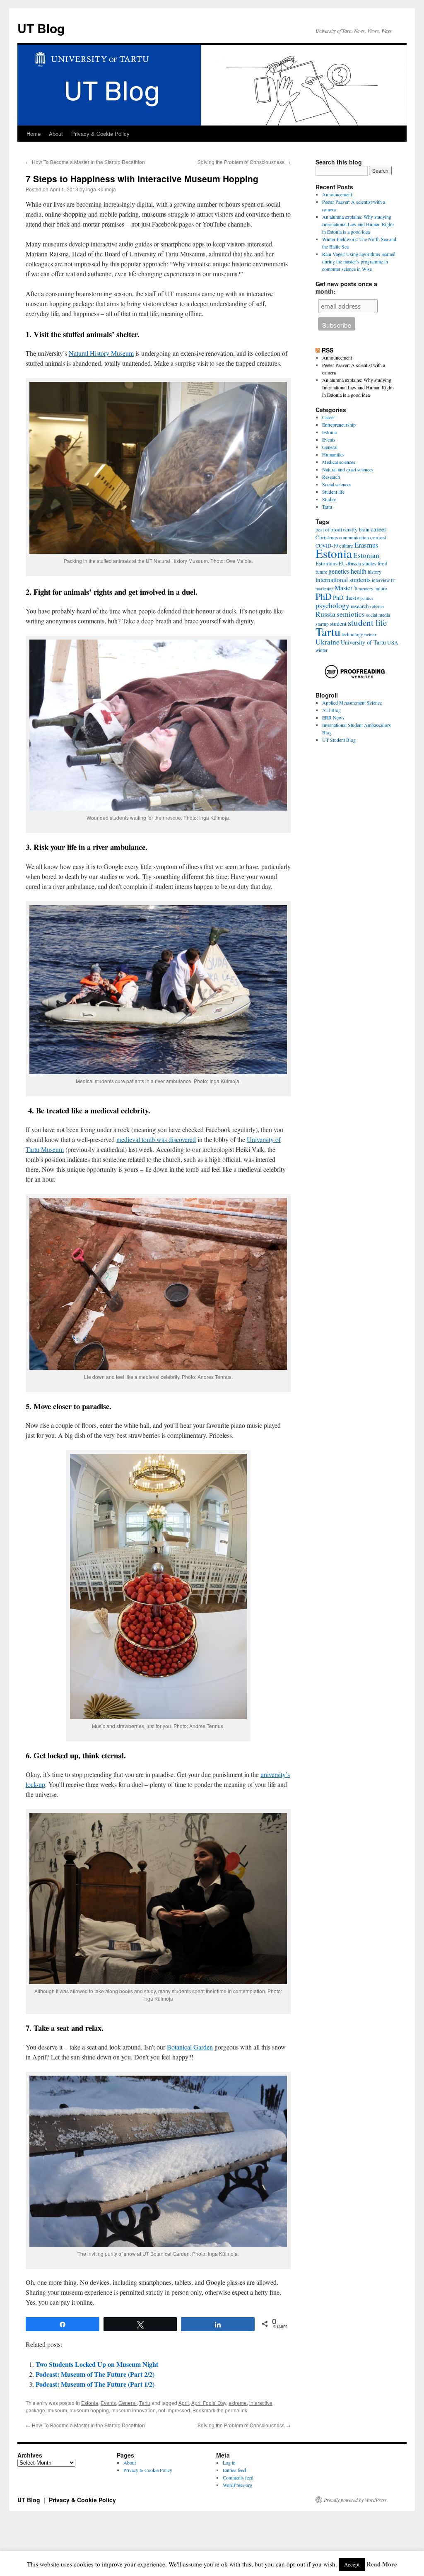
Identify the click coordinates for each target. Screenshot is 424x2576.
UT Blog (41, 28)
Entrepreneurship (339, 425)
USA (393, 642)
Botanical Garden (190, 2047)
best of (322, 530)
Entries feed (234, 2470)
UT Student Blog (339, 740)
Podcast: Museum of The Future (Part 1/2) (95, 2384)
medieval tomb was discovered (156, 1139)
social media (378, 615)
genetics (339, 571)
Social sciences (337, 484)
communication (354, 537)
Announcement (337, 194)
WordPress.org (237, 2485)
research (360, 606)
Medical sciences (339, 462)
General (128, 2403)
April (184, 2403)
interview (381, 580)
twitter (370, 635)
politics (367, 598)
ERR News (333, 717)
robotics (377, 606)
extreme (238, 2403)
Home (34, 134)
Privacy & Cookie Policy (100, 134)
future (321, 572)
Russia (325, 614)
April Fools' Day (209, 2403)
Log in (229, 2463)
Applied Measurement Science (352, 703)
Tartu (145, 2403)
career (378, 529)
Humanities (333, 454)
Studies (329, 499)
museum (57, 2410)
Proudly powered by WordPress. (356, 2500)
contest (378, 537)
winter (322, 650)
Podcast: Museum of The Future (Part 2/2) (95, 2374)
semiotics (351, 614)
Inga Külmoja (101, 189)
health (359, 571)
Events (108, 2403)
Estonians (326, 563)
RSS (328, 350)
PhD (324, 596)
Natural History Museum (101, 353)
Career (329, 417)
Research (331, 477)
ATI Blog (331, 710)
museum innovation (134, 2410)
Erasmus (366, 545)
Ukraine (328, 642)
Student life (333, 492)
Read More (382, 2564)
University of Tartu (363, 642)
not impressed (174, 2410)
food (383, 563)
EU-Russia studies (358, 564)
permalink (236, 2410)
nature (381, 588)
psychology (332, 605)
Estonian (366, 555)
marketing (324, 589)
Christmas (327, 537)
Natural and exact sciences (348, 469)
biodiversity (344, 529)
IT (393, 580)
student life (367, 623)
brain (364, 530)
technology (352, 634)
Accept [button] (352, 2564)
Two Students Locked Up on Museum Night (97, 2364)
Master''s (346, 588)
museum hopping (89, 2410)
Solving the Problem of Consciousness (244, 162)
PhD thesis (346, 598)
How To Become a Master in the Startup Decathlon (85, 162)
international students (343, 579)
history (375, 572)
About (56, 134)
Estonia (90, 2403)
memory (366, 589)
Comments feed (238, 2477)
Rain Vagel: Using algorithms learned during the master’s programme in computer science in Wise (359, 261)
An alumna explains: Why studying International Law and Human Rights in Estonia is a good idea (358, 224)
